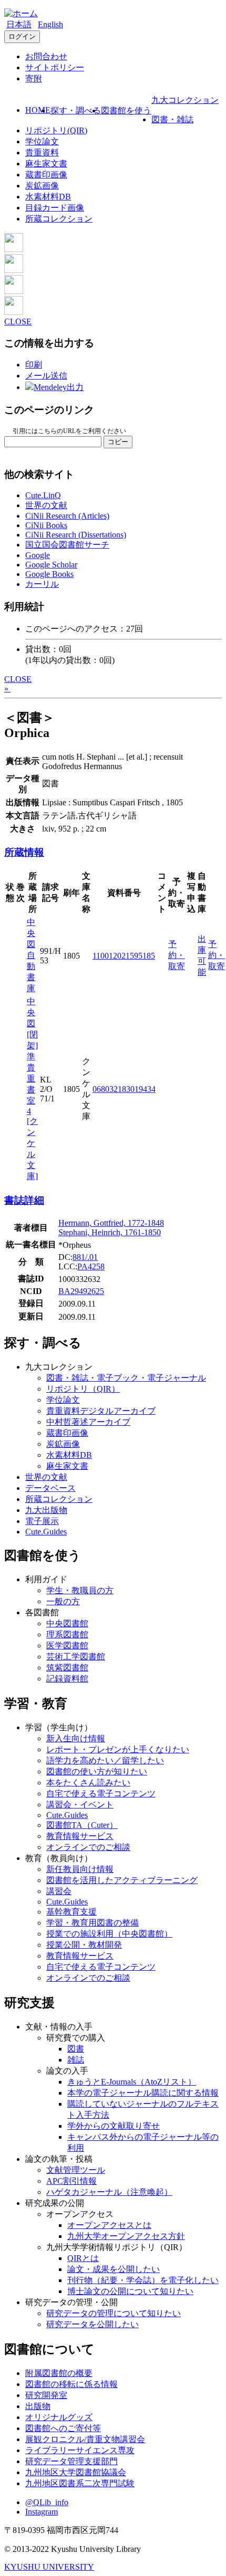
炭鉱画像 (42, 186)
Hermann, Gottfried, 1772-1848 (111, 1223)
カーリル (42, 584)
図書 (76, 2049)
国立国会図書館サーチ (67, 545)
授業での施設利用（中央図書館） (109, 1934)
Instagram (42, 2512)
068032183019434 (124, 1089)
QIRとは (83, 2258)
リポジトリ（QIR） (83, 1389)
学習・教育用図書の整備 (93, 1923)
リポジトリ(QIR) (56, 130)
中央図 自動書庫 (31, 955)
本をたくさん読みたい (88, 1783)
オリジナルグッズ (59, 2417)
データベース (50, 1488)
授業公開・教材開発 (84, 1945)
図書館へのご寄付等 (63, 2428)
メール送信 (46, 376)
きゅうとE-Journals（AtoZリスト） (132, 2082)
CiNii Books (46, 525)
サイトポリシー (55, 67)
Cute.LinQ (43, 495)
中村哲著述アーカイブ (88, 1422)
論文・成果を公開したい (114, 2269)
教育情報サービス (80, 1836)
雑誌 (76, 2060)
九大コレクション (185, 100)
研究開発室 (46, 2395)
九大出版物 (46, 1510)
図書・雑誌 (172, 119)
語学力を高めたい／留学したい (105, 1760)
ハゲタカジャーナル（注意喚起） (109, 2192)
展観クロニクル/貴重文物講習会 (85, 2439)
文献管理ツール (76, 2170)
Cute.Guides (46, 1532)
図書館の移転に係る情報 (71, 2384)
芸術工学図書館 (76, 1657)
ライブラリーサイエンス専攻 (80, 2450)
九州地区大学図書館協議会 (76, 2472)
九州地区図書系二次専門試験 (80, 2483)
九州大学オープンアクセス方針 (126, 2236)
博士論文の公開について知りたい (130, 2291)
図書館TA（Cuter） (82, 1825)
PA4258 (91, 1266)
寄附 (34, 78)
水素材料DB (48, 197)
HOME (38, 110)
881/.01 (85, 1257)
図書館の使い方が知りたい (97, 1771)
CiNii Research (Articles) (67, 516)
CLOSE (18, 322)
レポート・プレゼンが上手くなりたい (118, 1749)
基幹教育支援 (71, 1912)
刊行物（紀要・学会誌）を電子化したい (143, 2280)
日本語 (19, 24)
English (50, 24)
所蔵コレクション (59, 219)
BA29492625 (81, 1291)
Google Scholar (51, 565)
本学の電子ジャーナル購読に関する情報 (143, 2093)
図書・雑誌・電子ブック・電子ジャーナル (126, 1378)
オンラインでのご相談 (88, 1847)
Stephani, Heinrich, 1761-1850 (110, 1232)
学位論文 (42, 141)
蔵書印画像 (46, 175)
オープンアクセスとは (109, 2225)
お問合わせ (46, 56)
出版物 (38, 2406)
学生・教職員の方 (80, 1590)
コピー (118, 442)
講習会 (59, 1891)
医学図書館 (67, 1646)
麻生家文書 (46, 164)
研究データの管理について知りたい (114, 2313)
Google (38, 555)
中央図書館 (67, 1623)
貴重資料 (42, 153)
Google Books (49, 574)
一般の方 (63, 1601)
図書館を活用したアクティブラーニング (122, 1880)
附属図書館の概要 (59, 2373)
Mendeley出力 (59, 387)
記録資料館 (67, 1679)
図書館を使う (126, 111)
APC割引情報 (71, 2181)
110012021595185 (124, 956)
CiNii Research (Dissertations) (76, 535)
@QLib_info (47, 2502)
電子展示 (42, 1521)
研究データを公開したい (93, 2324)
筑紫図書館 (67, 1668)
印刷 (34, 365)
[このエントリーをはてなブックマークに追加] (14, 291)
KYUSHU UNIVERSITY (49, 2567)
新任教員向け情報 (80, 1869)
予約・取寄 (177, 955)
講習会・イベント (80, 1805)
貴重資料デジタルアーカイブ (101, 1411)
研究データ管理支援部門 (71, 2461)
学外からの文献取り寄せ (114, 2126)
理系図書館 (67, 1634)
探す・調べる (76, 111)
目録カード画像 (55, 208)
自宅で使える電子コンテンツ (101, 1794)
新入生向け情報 (76, 1738)
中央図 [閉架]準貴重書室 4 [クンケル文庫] (32, 1089)
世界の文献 (46, 505)
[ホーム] (21, 13)
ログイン (22, 36)
